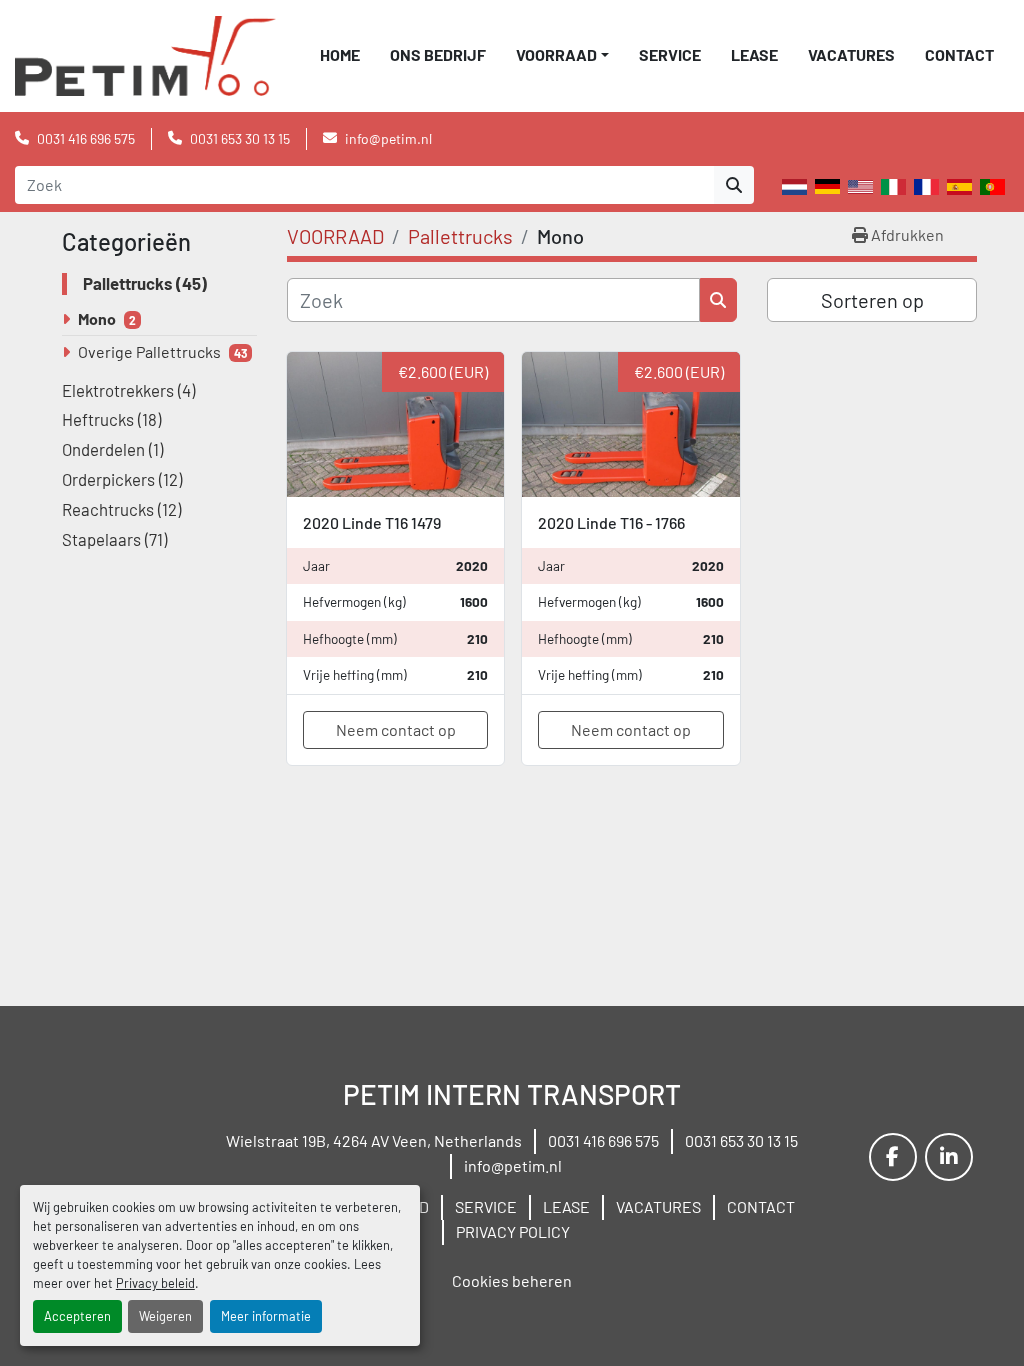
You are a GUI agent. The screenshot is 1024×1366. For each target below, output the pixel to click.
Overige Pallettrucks (149, 351)
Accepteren (77, 1316)
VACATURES (851, 54)
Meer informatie (266, 1316)
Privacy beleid (155, 1283)
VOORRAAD (556, 54)
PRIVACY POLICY (513, 1231)
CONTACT (959, 54)
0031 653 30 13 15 (240, 138)
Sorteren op (872, 300)
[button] (562, 55)
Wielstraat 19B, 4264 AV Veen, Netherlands (374, 1140)
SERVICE (670, 54)
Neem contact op (396, 729)
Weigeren (165, 1316)
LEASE (754, 54)
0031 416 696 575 (86, 138)
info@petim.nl (388, 138)
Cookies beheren (512, 1280)
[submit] (734, 185)
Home (340, 54)
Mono (97, 318)
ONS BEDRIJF (438, 54)
